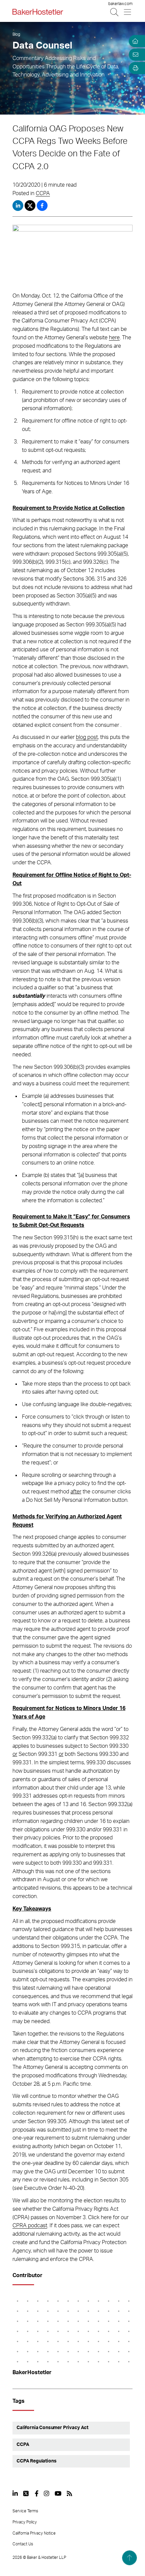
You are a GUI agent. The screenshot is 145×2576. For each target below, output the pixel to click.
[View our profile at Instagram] (47, 2493)
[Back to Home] (38, 12)
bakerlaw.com (120, 4)
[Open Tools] (134, 68)
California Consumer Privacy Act (52, 2428)
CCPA (43, 193)
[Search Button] (115, 12)
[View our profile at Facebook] (37, 2493)
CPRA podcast (30, 2226)
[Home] (134, 41)
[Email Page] (134, 55)
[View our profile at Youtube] (58, 2493)
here (114, 338)
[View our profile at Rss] (69, 2493)
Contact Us (23, 2544)
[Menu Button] (128, 12)
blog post (87, 737)
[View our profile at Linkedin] (15, 2493)
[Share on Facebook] (42, 206)
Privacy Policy (25, 2522)
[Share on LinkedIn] (18, 206)
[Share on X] (31, 206)
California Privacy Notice (34, 2533)
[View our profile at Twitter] (26, 2493)
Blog (16, 34)
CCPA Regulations (36, 2461)
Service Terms (25, 2511)
